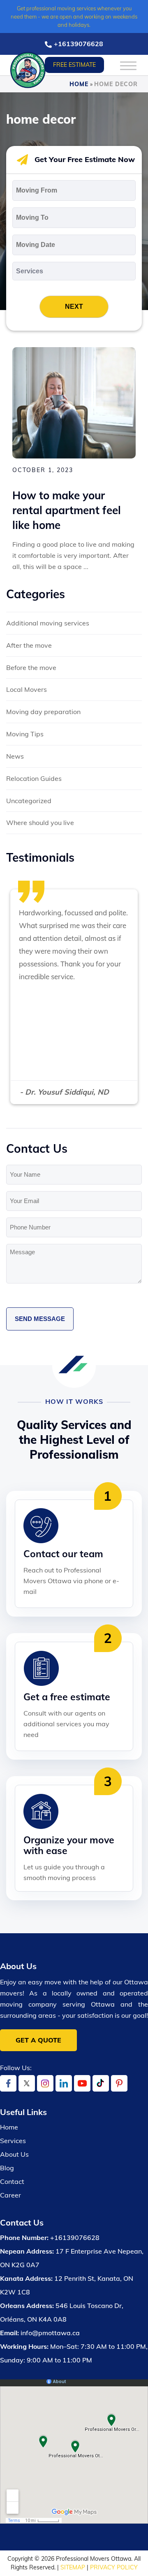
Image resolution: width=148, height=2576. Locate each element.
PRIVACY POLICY (114, 2567)
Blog (7, 2168)
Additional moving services (48, 623)
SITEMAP (73, 2567)
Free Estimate (74, 65)
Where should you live (40, 823)
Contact (12, 2181)
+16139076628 (79, 44)
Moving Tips (25, 734)
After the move (29, 645)
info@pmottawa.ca (50, 2333)
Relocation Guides (34, 778)
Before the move (31, 668)
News (15, 756)
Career (10, 2195)
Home (79, 84)
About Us (14, 2154)
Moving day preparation (43, 712)
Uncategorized (29, 801)
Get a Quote (38, 2040)
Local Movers (27, 689)
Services (13, 2141)
